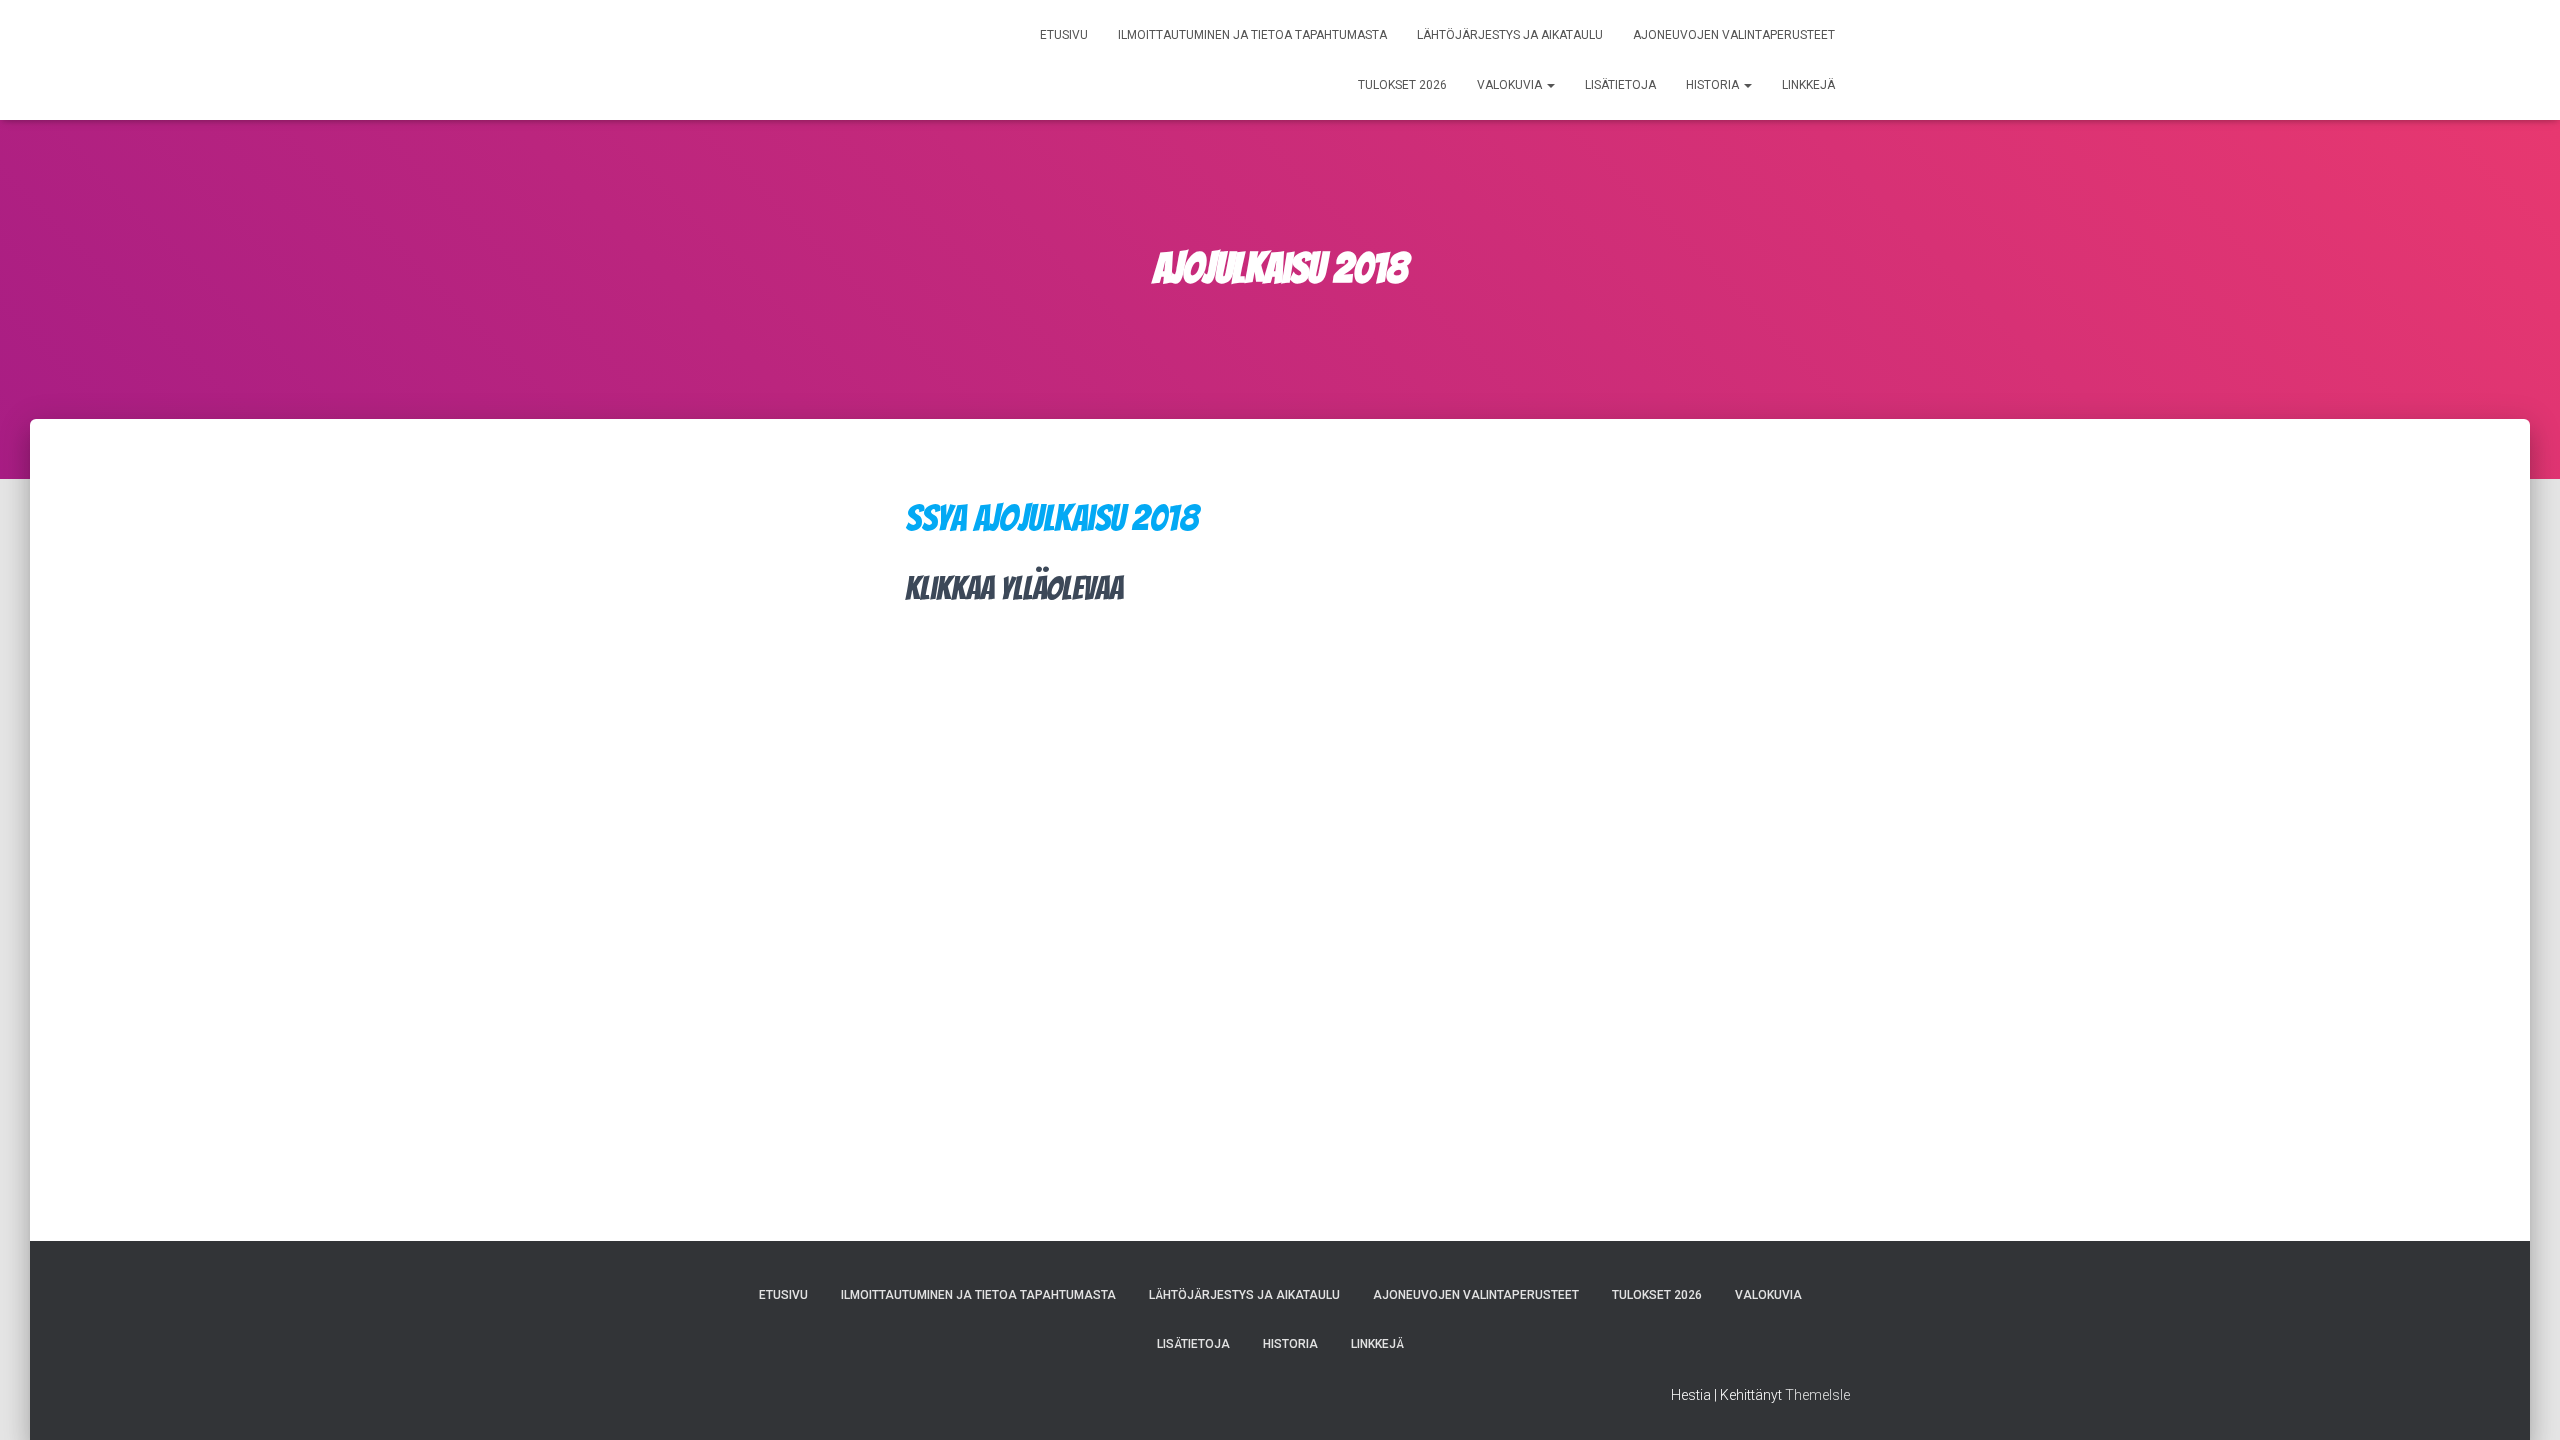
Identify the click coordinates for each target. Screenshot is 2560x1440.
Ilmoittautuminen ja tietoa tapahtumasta (1252, 35)
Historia (1714, 85)
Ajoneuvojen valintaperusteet (1734, 35)
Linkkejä (1808, 85)
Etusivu (1064, 35)
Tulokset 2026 (1402, 85)
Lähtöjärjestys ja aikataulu (1510, 35)
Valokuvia (1511, 85)
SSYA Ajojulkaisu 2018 (1052, 518)
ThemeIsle (1817, 1395)
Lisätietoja (1620, 85)
